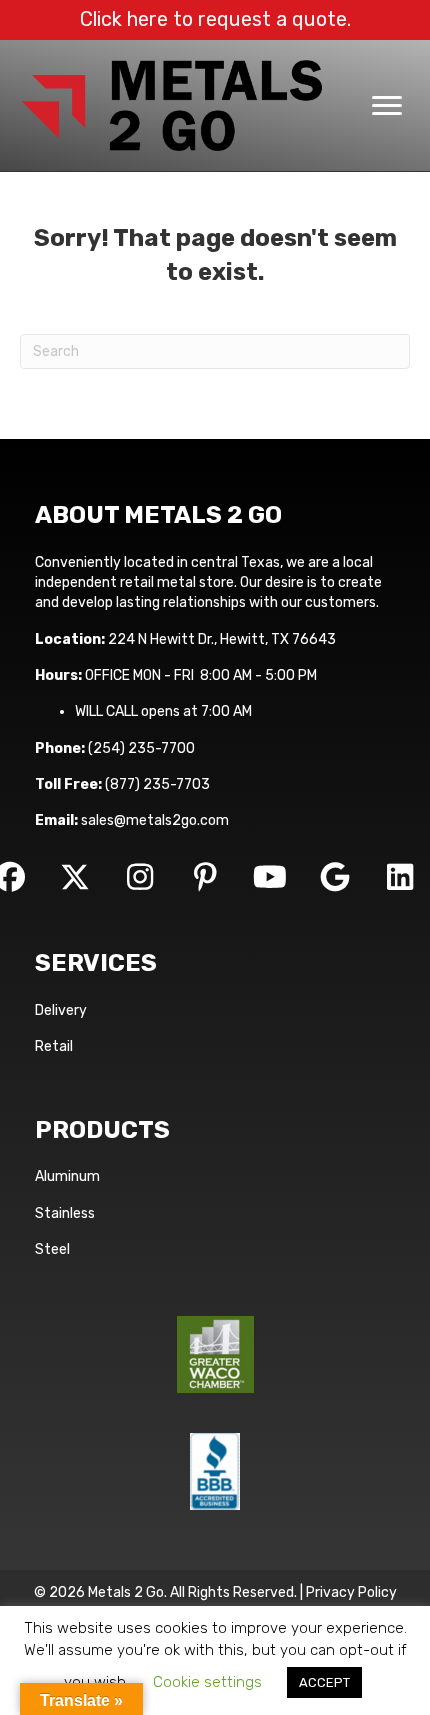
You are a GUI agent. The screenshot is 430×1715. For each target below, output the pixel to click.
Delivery (61, 1010)
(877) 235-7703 (157, 784)
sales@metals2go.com (155, 820)
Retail (54, 1046)
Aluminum (67, 1176)
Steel (52, 1249)
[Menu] (387, 106)
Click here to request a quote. (215, 19)
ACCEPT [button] (324, 1682)
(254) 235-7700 (141, 748)
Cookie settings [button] (207, 1682)
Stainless (65, 1213)
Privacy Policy (351, 1592)
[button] (75, 877)
